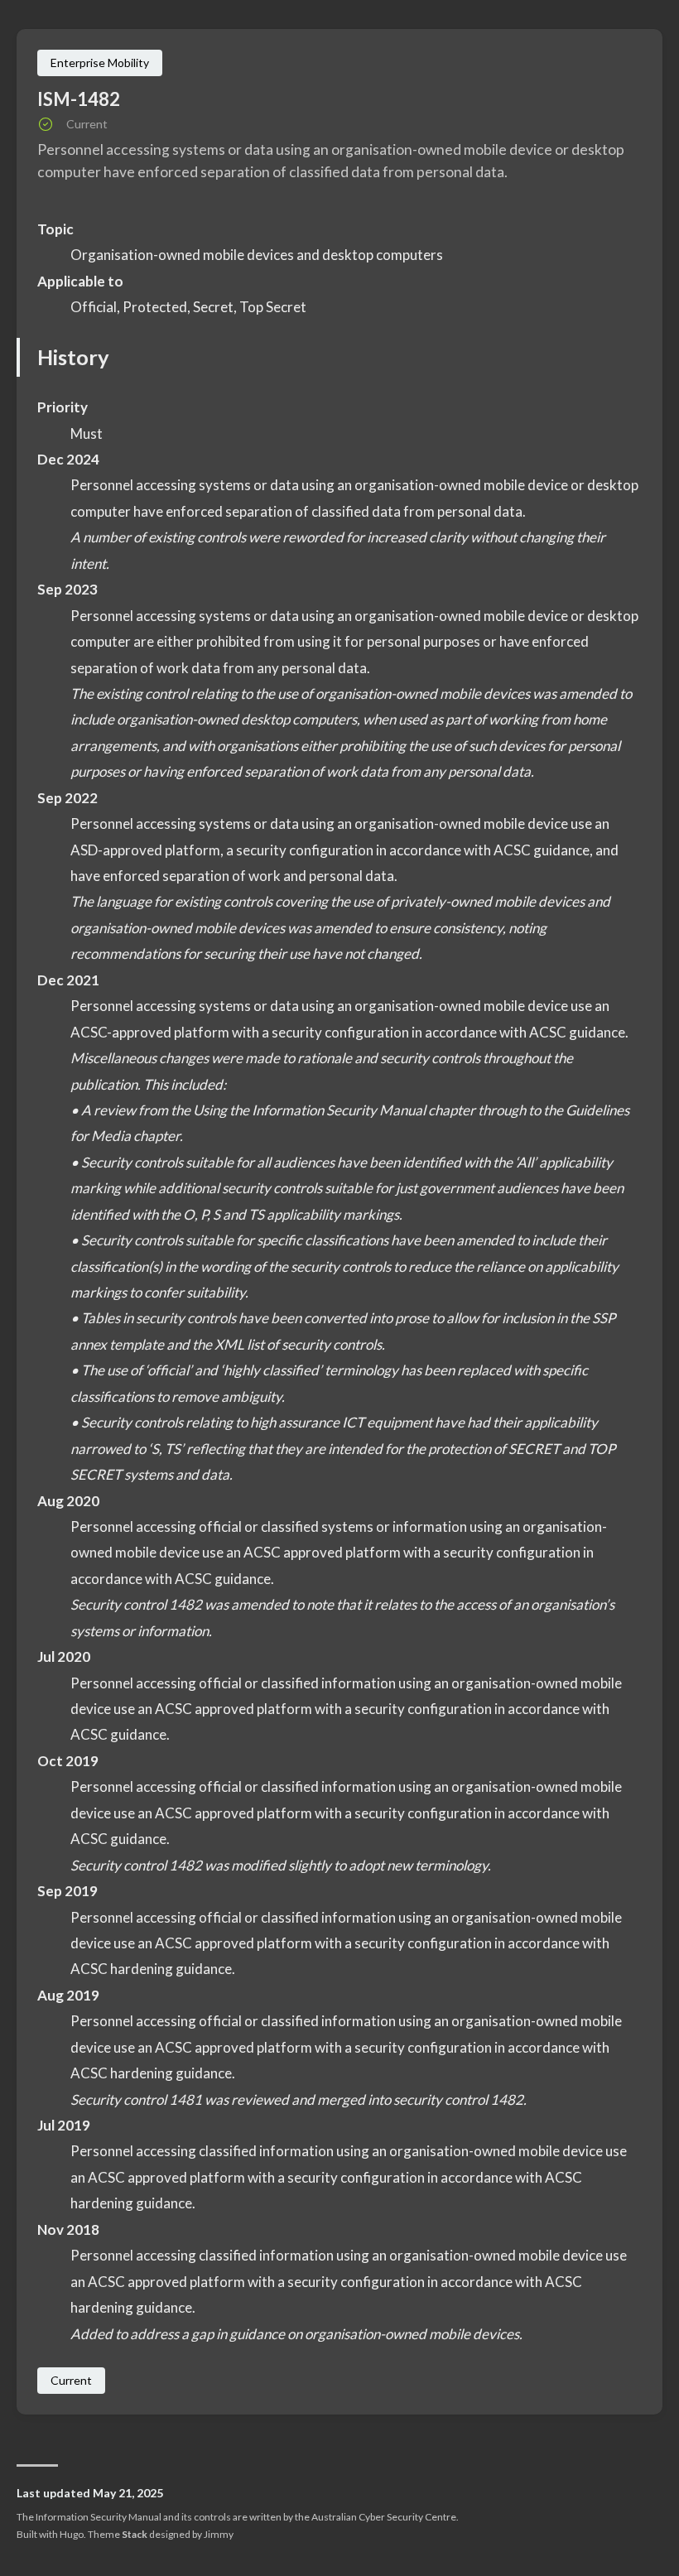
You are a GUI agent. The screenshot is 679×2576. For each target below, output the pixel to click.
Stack (135, 2534)
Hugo (72, 2534)
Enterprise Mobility (100, 63)
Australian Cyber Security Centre (384, 2517)
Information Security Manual (99, 2517)
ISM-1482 (79, 99)
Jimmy (219, 2534)
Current (71, 2380)
